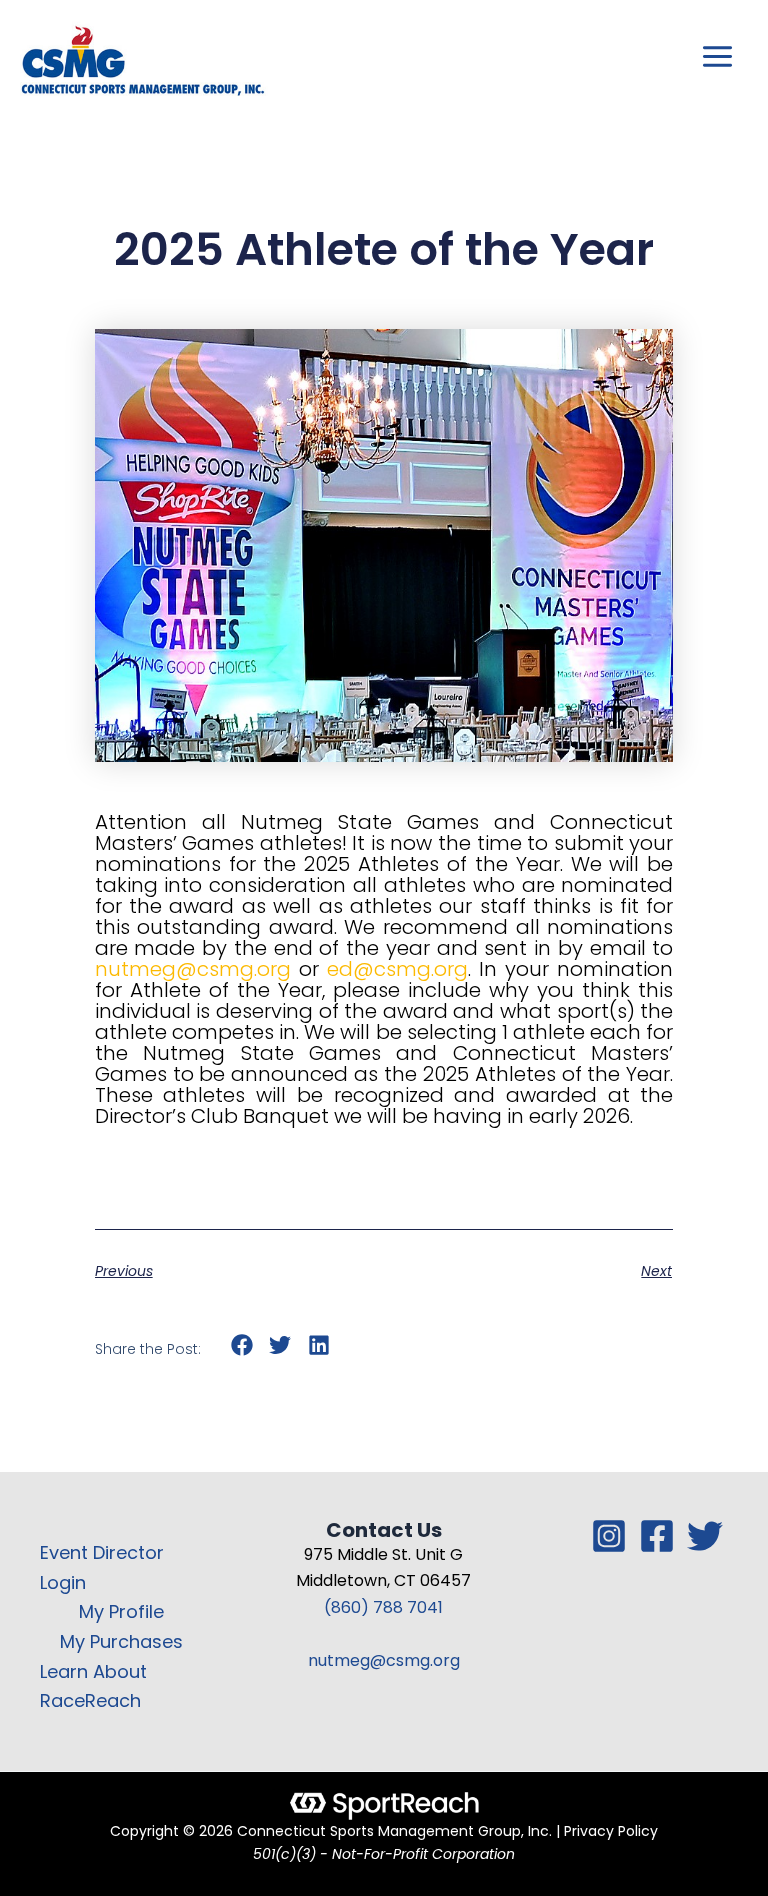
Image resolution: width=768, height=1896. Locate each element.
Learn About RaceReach (93, 1686)
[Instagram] (609, 1536)
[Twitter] (705, 1536)
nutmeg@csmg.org (384, 1660)
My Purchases (121, 1641)
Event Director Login (102, 1567)
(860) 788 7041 (383, 1607)
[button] (242, 1345)
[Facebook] (657, 1536)
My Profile (121, 1611)
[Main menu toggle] (718, 56)
